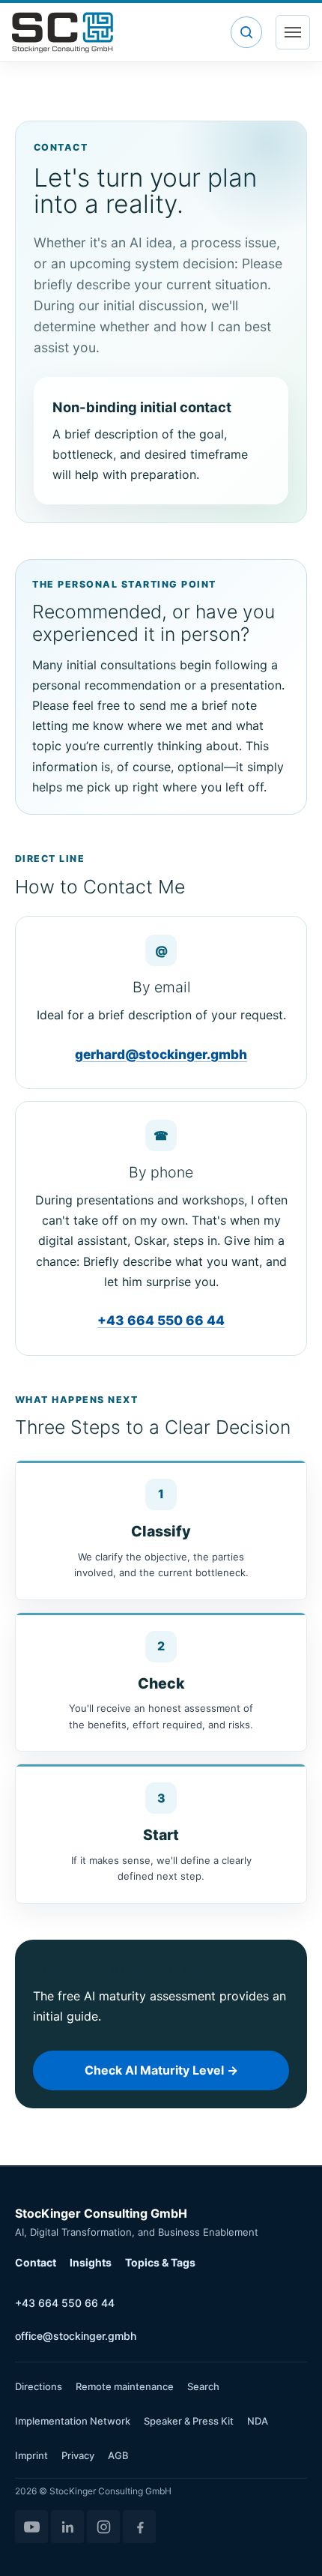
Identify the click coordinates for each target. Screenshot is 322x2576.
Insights (91, 2262)
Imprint (31, 2455)
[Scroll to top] (289, 2543)
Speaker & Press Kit (189, 2421)
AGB (118, 2455)
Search (203, 2386)
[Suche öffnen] (246, 32)
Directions (39, 2386)
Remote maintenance (125, 2386)
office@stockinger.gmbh (76, 2336)
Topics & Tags (160, 2262)
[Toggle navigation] (293, 32)
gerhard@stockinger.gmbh (161, 1054)
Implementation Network (73, 2421)
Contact (36, 2262)
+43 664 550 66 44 (161, 1320)
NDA (258, 2421)
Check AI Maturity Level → (161, 2070)
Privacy (78, 2455)
